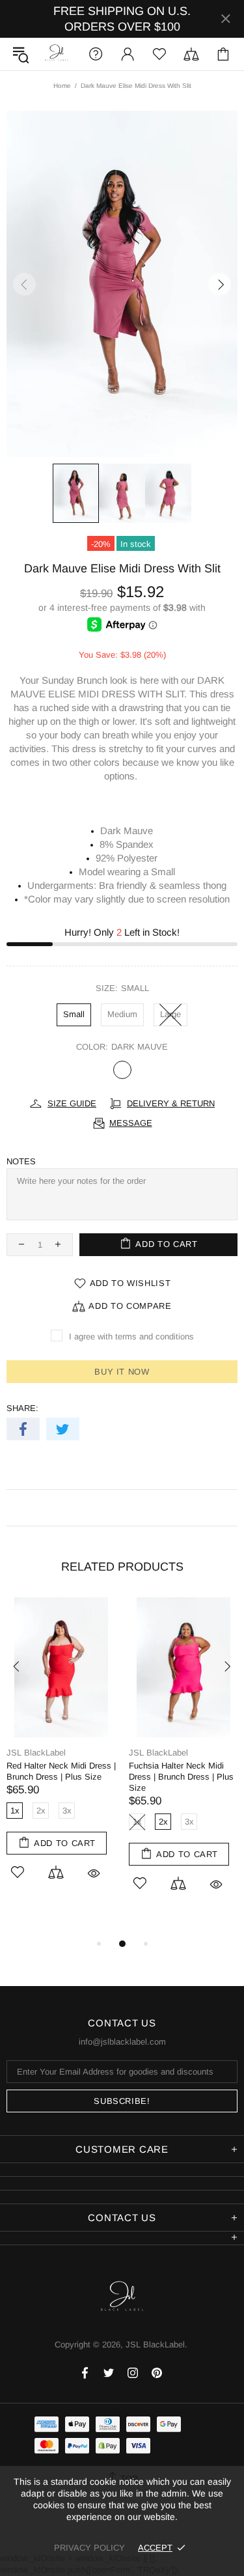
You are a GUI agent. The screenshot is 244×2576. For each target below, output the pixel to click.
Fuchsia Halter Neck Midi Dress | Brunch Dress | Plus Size (181, 1777)
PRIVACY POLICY (89, 2548)
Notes (21, 1161)
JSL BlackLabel (57, 54)
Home (62, 86)
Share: (22, 1408)
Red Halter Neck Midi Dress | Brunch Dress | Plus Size (61, 1771)
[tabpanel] (61, 1754)
